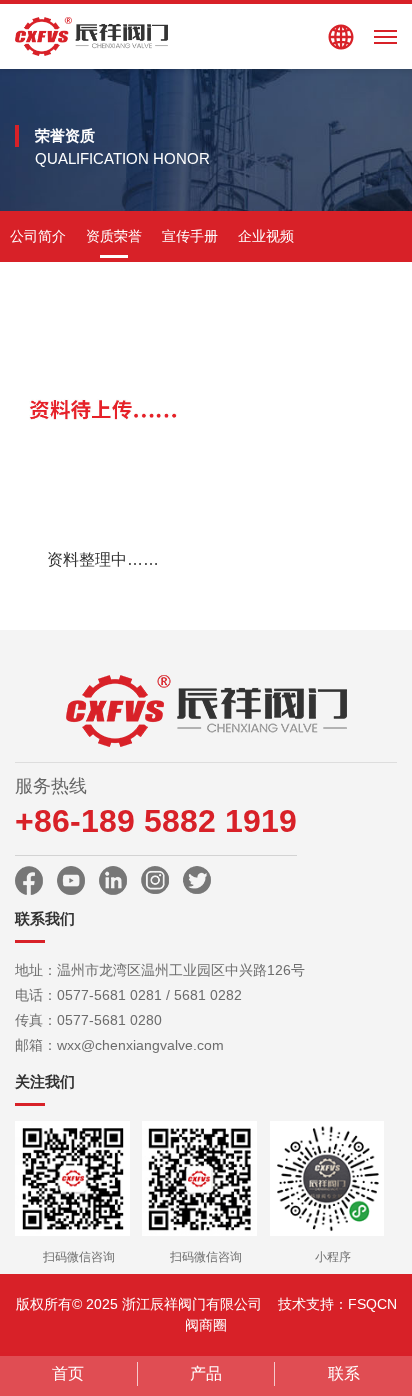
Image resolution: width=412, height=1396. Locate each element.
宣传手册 (190, 236)
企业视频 (266, 236)
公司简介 (38, 236)
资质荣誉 (114, 236)
